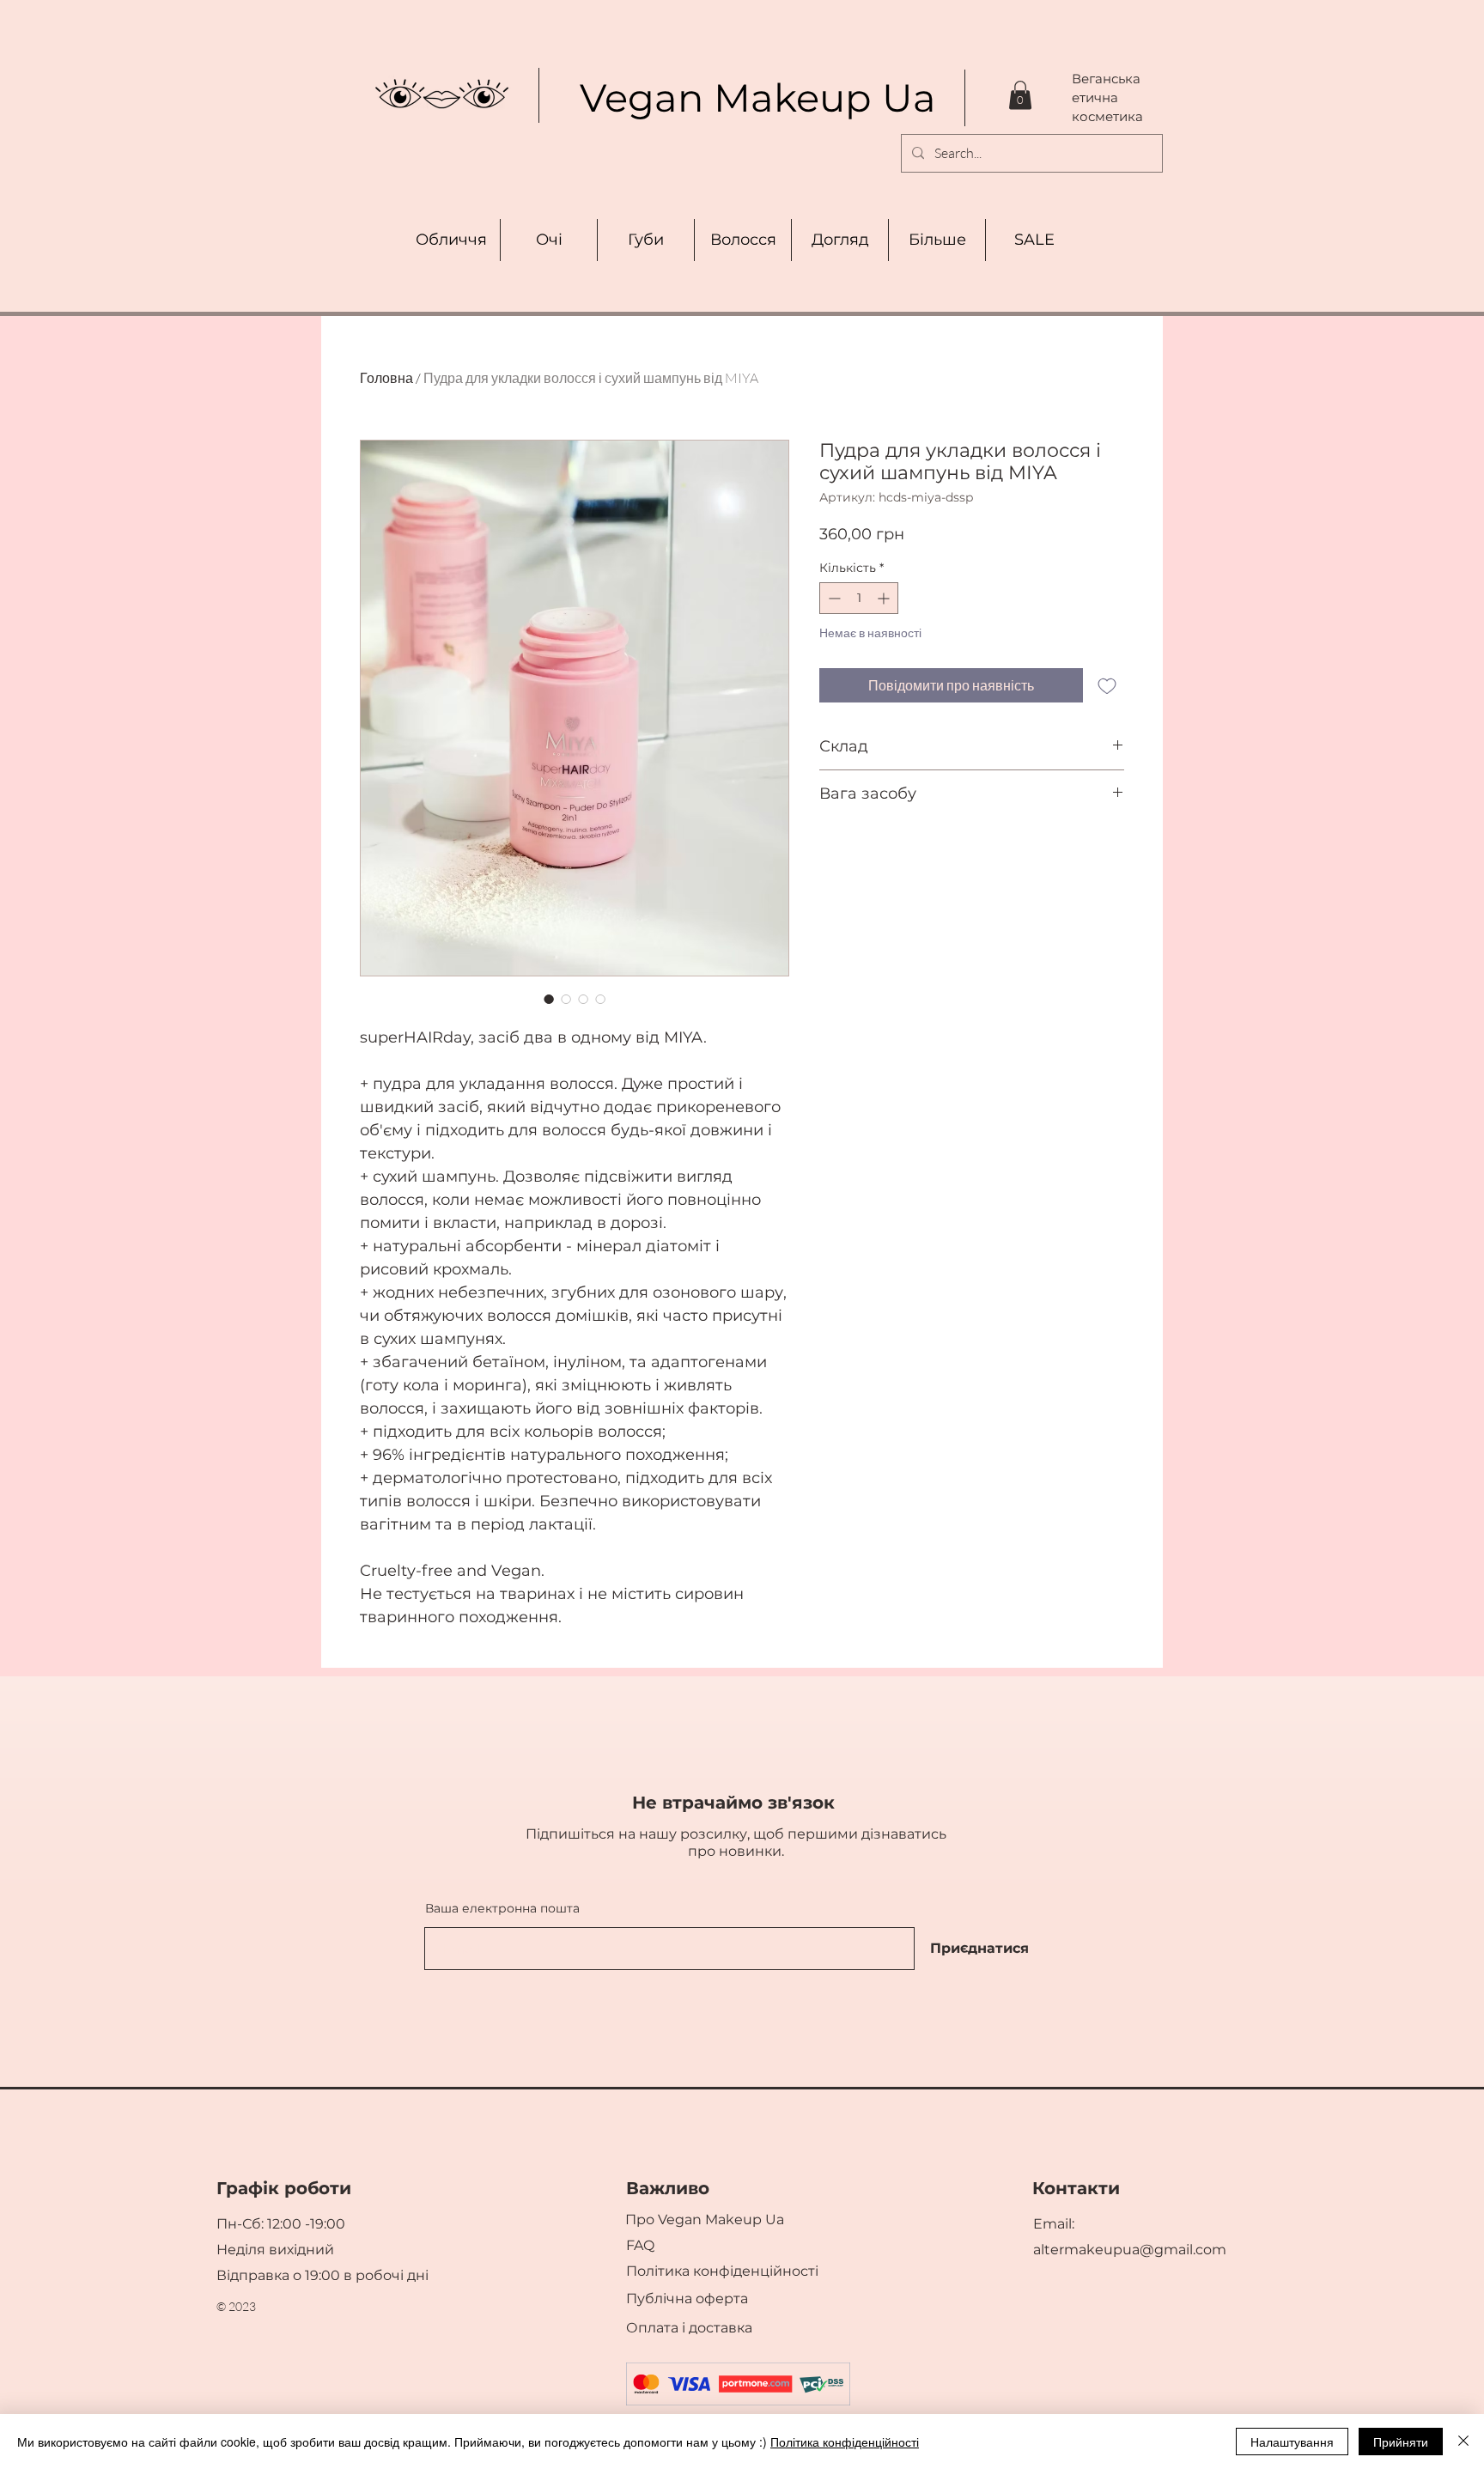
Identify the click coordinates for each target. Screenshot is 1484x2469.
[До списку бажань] (1107, 685)
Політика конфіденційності (845, 2442)
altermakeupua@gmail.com (1130, 2250)
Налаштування (1292, 2442)
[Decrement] (833, 598)
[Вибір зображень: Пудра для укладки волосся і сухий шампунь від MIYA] (549, 999)
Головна (386, 378)
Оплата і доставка (691, 2328)
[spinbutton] (859, 598)
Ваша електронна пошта (502, 1908)
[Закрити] (1463, 2442)
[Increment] (885, 598)
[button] (1020, 95)
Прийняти (1401, 2442)
